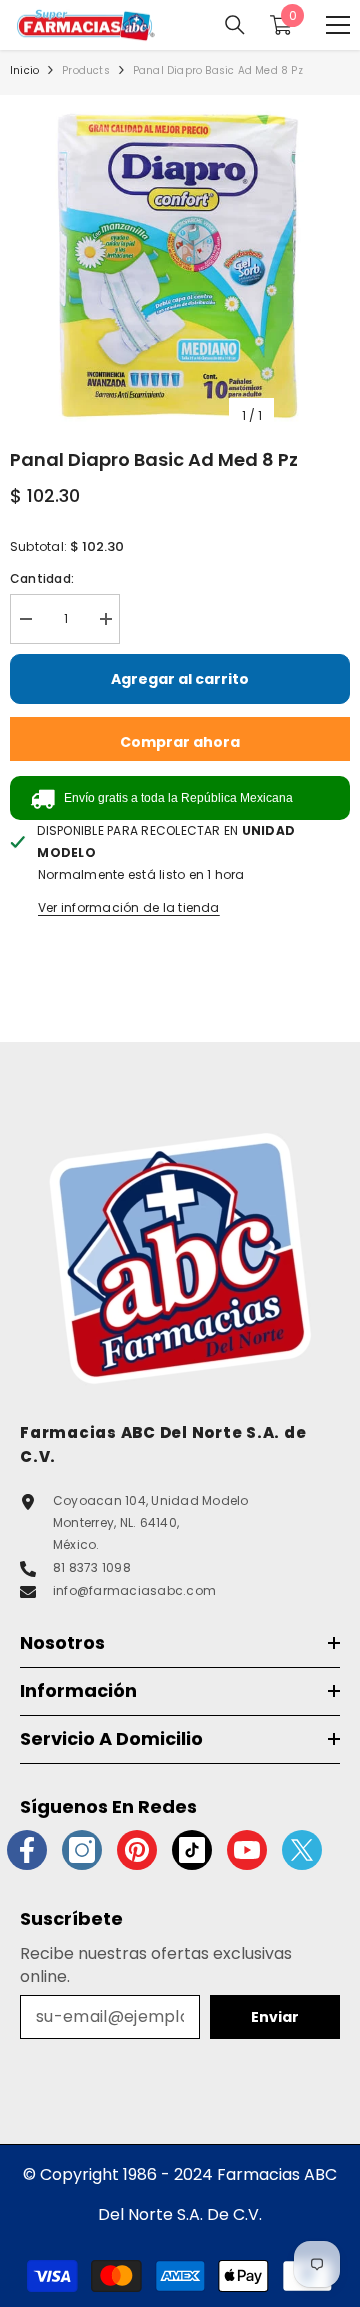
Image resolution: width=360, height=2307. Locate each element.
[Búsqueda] (235, 25)
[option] (180, 265)
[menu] (338, 25)
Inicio (24, 70)
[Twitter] (302, 1850)
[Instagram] (82, 1850)
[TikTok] (192, 1850)
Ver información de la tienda (129, 907)
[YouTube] (247, 1850)
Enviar (275, 2017)
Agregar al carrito (180, 679)
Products (86, 70)
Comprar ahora (180, 742)
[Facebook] (27, 1850)
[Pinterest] (137, 1850)
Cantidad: (42, 578)
